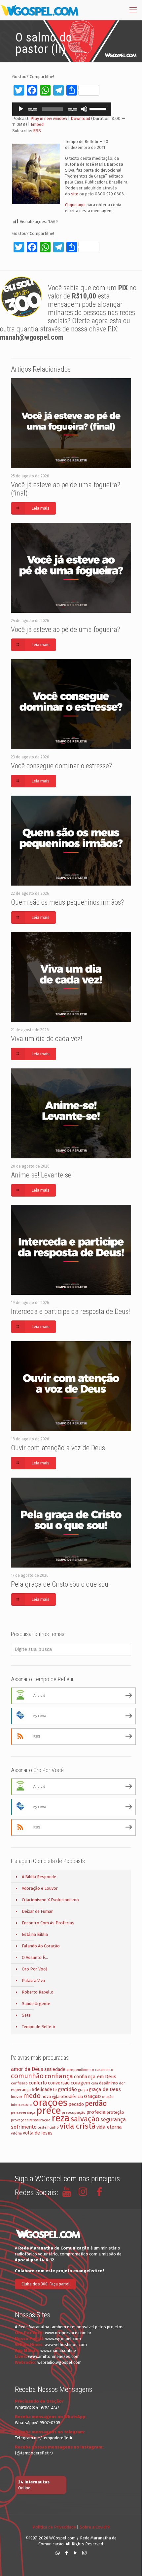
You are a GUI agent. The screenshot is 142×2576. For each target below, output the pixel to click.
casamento (104, 2070)
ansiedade (55, 2069)
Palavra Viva (33, 1981)
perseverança (23, 2112)
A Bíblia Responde (39, 1877)
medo (32, 2096)
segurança (113, 2120)
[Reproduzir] (21, 109)
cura (95, 2083)
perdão (96, 2104)
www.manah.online (58, 2350)
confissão (19, 2083)
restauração (40, 2120)
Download (80, 118)
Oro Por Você (35, 1969)
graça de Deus (105, 2089)
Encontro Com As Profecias (48, 1923)
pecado (76, 2104)
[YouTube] (75, 2553)
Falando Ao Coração (41, 1946)
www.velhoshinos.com (66, 2345)
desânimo (108, 2083)
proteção (115, 2112)
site (75, 194)
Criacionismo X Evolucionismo (50, 1900)
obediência (72, 2096)
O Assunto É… (35, 1957)
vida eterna (109, 2127)
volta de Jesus (38, 2133)
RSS (37, 131)
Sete (26, 2015)
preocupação (74, 2112)
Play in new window (49, 118)
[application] (62, 109)
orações (50, 2103)
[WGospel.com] (40, 10)
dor (122, 2083)
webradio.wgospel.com (59, 2362)
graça (83, 2090)
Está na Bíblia (35, 1934)
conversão (59, 2083)
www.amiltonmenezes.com (54, 2356)
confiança (59, 2076)
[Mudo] (84, 109)
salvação (85, 2119)
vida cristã (78, 2126)
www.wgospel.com (63, 2339)
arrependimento (80, 2070)
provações (20, 2120)
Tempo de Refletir (39, 2027)
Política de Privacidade (54, 2527)
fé (55, 2090)
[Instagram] (84, 2553)
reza (61, 2118)
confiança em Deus (95, 2077)
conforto (38, 2083)
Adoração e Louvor (40, 1888)
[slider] (99, 108)
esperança (21, 2090)
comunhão (27, 2076)
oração (92, 2096)
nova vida (51, 2096)
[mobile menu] (133, 10)
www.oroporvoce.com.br (68, 2333)
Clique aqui (75, 205)
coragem (80, 2083)
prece (49, 2111)
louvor (17, 2097)
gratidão (67, 2089)
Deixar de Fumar (37, 1911)
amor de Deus (27, 2069)
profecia (96, 2112)
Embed (37, 124)
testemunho (48, 2127)
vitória (16, 2133)
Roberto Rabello (38, 1992)
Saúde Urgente (36, 2004)
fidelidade (42, 2090)
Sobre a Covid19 (95, 2527)
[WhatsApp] (58, 2553)
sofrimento (24, 2127)
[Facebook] (67, 2553)
